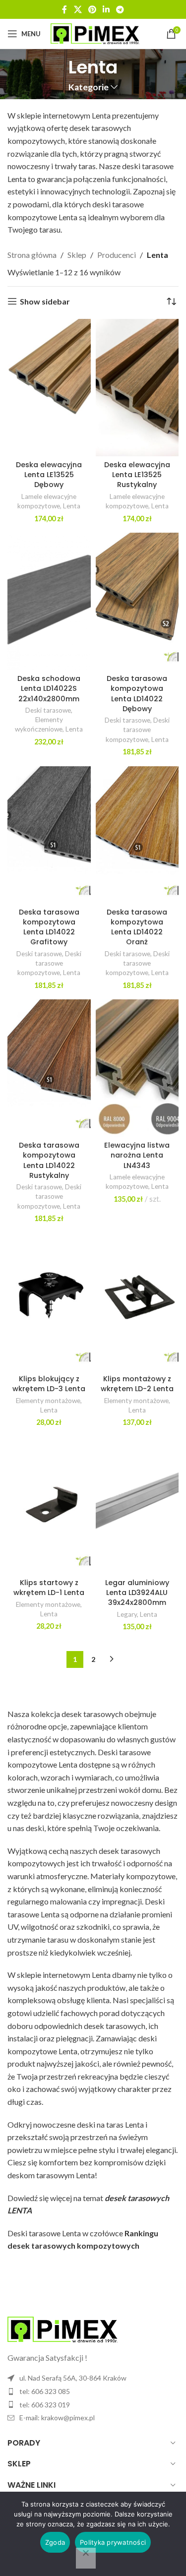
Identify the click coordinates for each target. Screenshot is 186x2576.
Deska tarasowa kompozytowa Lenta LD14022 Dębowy (137, 693)
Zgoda (55, 2542)
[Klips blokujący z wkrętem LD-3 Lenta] (49, 1302)
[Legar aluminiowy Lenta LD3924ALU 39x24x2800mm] (137, 1505)
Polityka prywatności (113, 2542)
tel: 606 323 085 (45, 2391)
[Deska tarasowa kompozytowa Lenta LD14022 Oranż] (137, 835)
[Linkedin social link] (106, 9)
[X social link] (78, 9)
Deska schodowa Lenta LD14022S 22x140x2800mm (49, 688)
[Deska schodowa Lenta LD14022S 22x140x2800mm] (49, 601)
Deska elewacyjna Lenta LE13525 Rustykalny (137, 475)
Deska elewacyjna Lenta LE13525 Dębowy (49, 475)
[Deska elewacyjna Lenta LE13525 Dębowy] (49, 388)
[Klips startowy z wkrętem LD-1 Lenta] (49, 1505)
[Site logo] (95, 32)
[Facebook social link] (64, 9)
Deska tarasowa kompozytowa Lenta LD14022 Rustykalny (49, 1160)
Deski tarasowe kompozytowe (138, 730)
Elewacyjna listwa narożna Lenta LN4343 (137, 1155)
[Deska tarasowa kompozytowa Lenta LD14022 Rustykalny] (49, 1068)
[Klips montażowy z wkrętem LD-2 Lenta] (137, 1302)
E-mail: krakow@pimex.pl (57, 2418)
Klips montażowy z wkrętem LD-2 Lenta (137, 1384)
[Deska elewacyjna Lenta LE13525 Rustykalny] (137, 388)
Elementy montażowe (48, 1401)
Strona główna (32, 255)
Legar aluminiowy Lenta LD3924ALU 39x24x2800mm (137, 1593)
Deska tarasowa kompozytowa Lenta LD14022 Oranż (137, 927)
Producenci (117, 255)
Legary (127, 1614)
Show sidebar (45, 301)
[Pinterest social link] (92, 9)
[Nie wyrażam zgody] (86, 2558)
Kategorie (89, 87)
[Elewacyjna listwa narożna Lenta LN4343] (137, 1068)
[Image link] (62, 2328)
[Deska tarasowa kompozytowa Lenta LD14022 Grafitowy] (49, 835)
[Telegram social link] (120, 9)
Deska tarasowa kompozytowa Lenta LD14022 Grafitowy (49, 927)
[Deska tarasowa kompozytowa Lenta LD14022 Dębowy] (137, 601)
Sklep (77, 255)
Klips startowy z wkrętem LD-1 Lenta (49, 1588)
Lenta (72, 506)
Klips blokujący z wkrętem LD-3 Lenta (49, 1384)
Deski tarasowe (48, 710)
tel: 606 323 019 (45, 2405)
